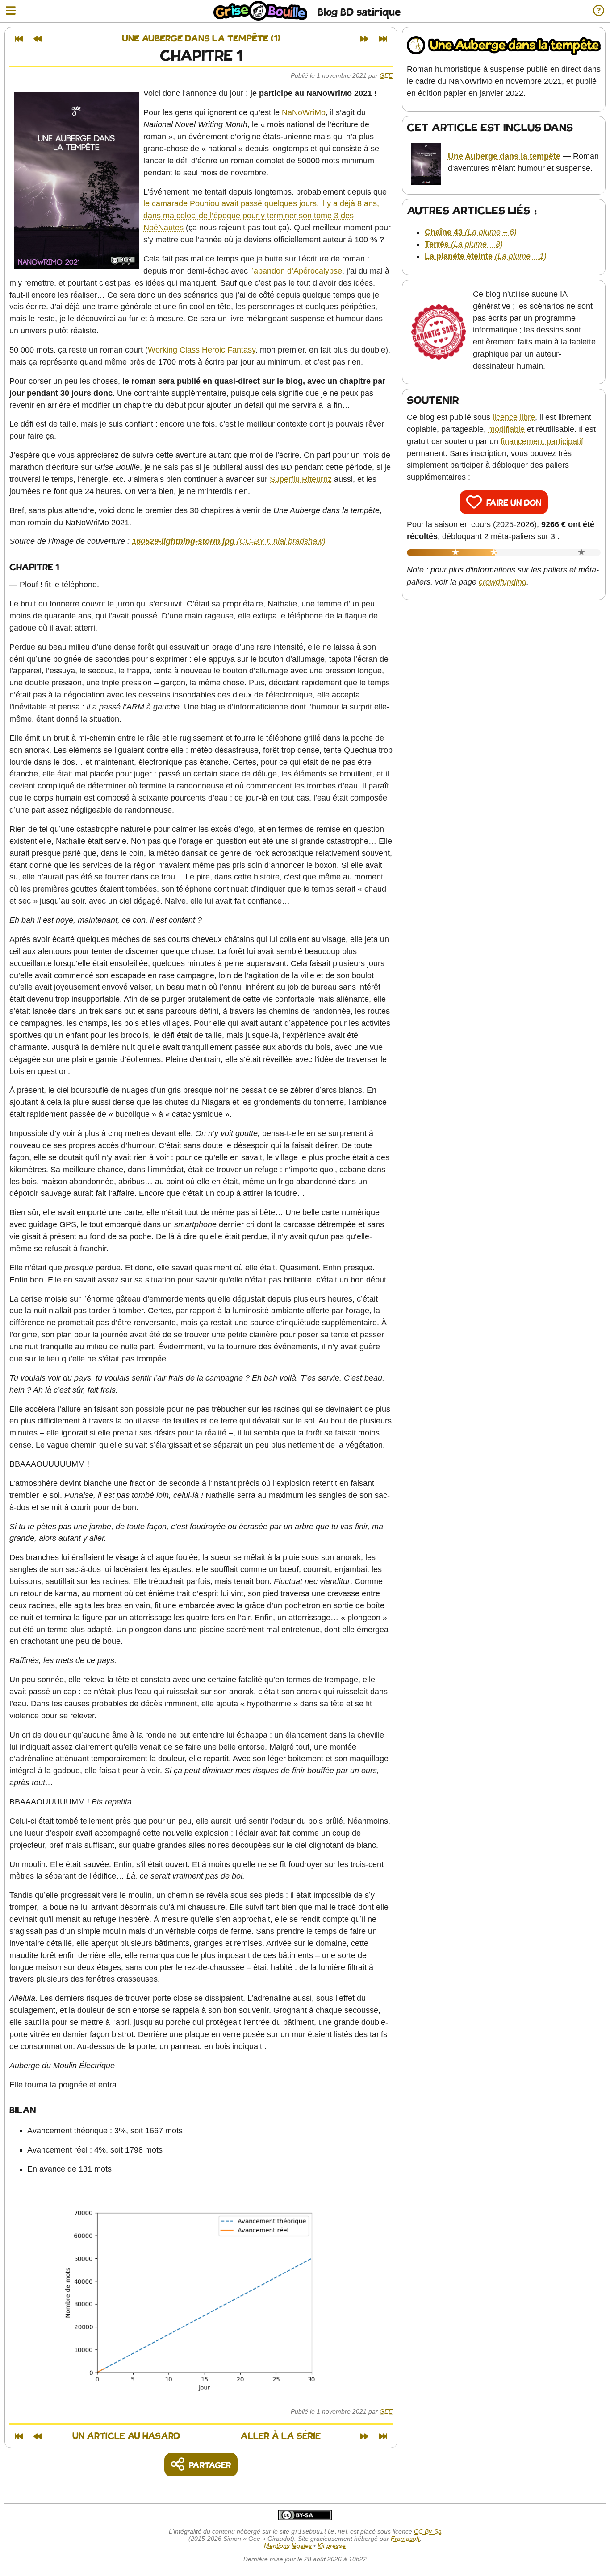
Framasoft (405, 2539)
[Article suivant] (364, 39)
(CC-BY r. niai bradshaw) (229, 541)
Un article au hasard (126, 2437)
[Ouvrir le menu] (11, 11)
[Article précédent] (38, 39)
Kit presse (332, 2546)
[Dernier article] (383, 39)
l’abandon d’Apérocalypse (296, 271)
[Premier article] (19, 39)
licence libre (514, 417)
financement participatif (542, 441)
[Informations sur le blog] (599, 11)
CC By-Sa (428, 2531)
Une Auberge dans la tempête (504, 156)
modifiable (506, 429)
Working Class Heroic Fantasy (202, 350)
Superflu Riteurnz (301, 479)
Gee (386, 75)
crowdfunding (503, 582)
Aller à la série (280, 2437)
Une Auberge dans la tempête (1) (201, 39)
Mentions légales (288, 2546)
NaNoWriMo (304, 112)
